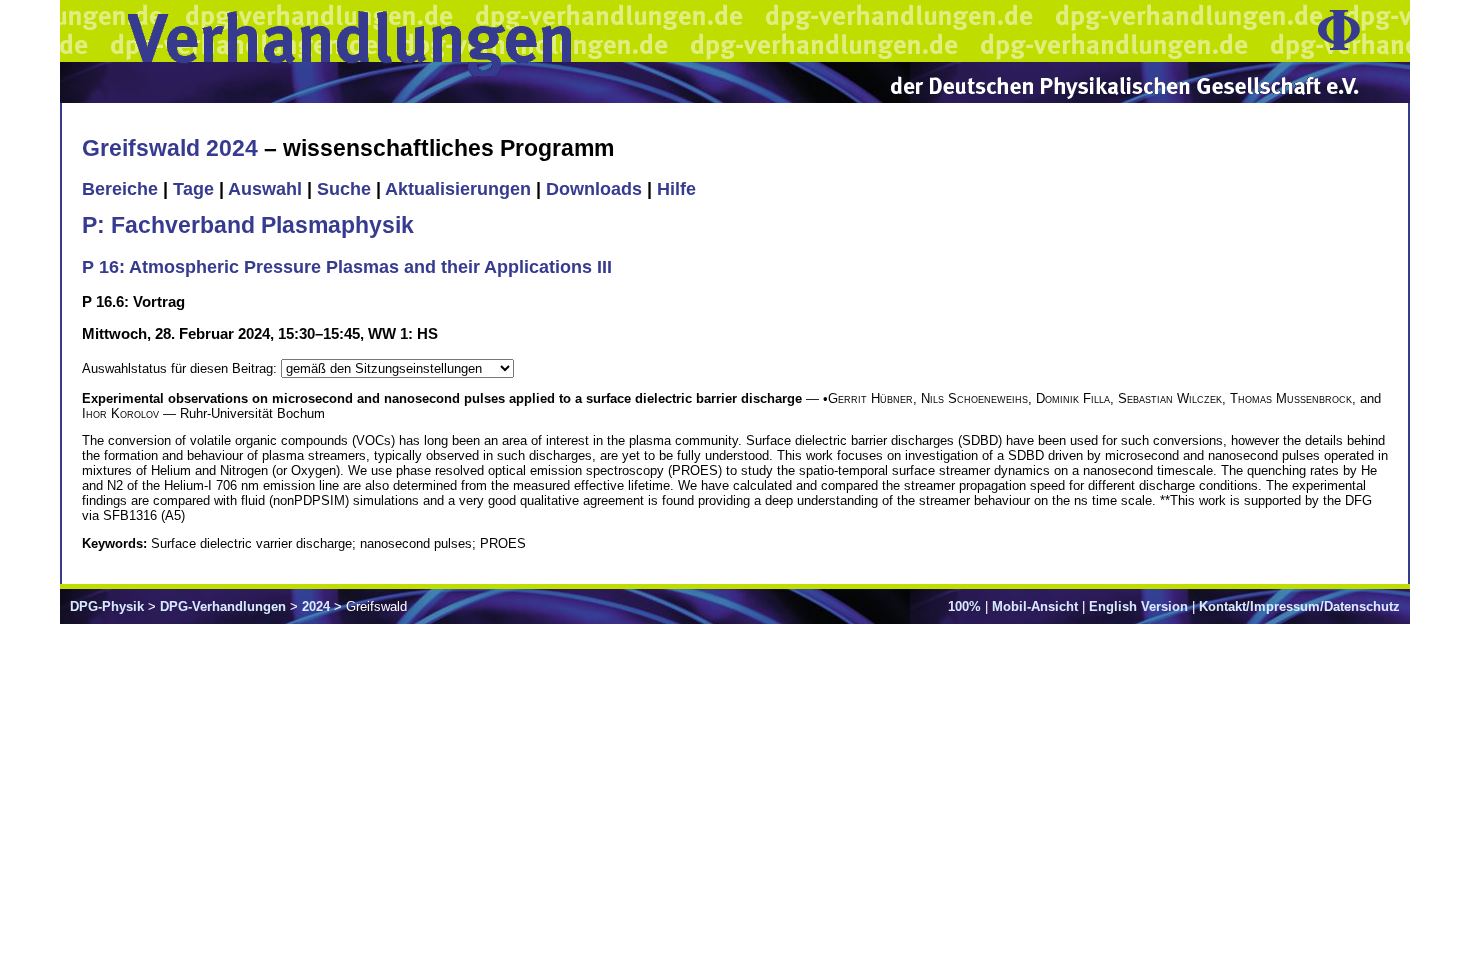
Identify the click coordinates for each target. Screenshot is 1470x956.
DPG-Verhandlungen (223, 606)
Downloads (594, 189)
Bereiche (120, 189)
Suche (344, 189)
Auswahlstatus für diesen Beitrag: (181, 368)
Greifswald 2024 (170, 148)
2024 (316, 606)
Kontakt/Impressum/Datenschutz (1299, 606)
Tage (193, 189)
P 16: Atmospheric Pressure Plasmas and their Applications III (347, 267)
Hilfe (676, 189)
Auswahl (265, 189)
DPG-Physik (107, 606)
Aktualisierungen (458, 189)
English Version (1138, 606)
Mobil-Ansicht (1035, 606)
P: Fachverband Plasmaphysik (248, 225)
